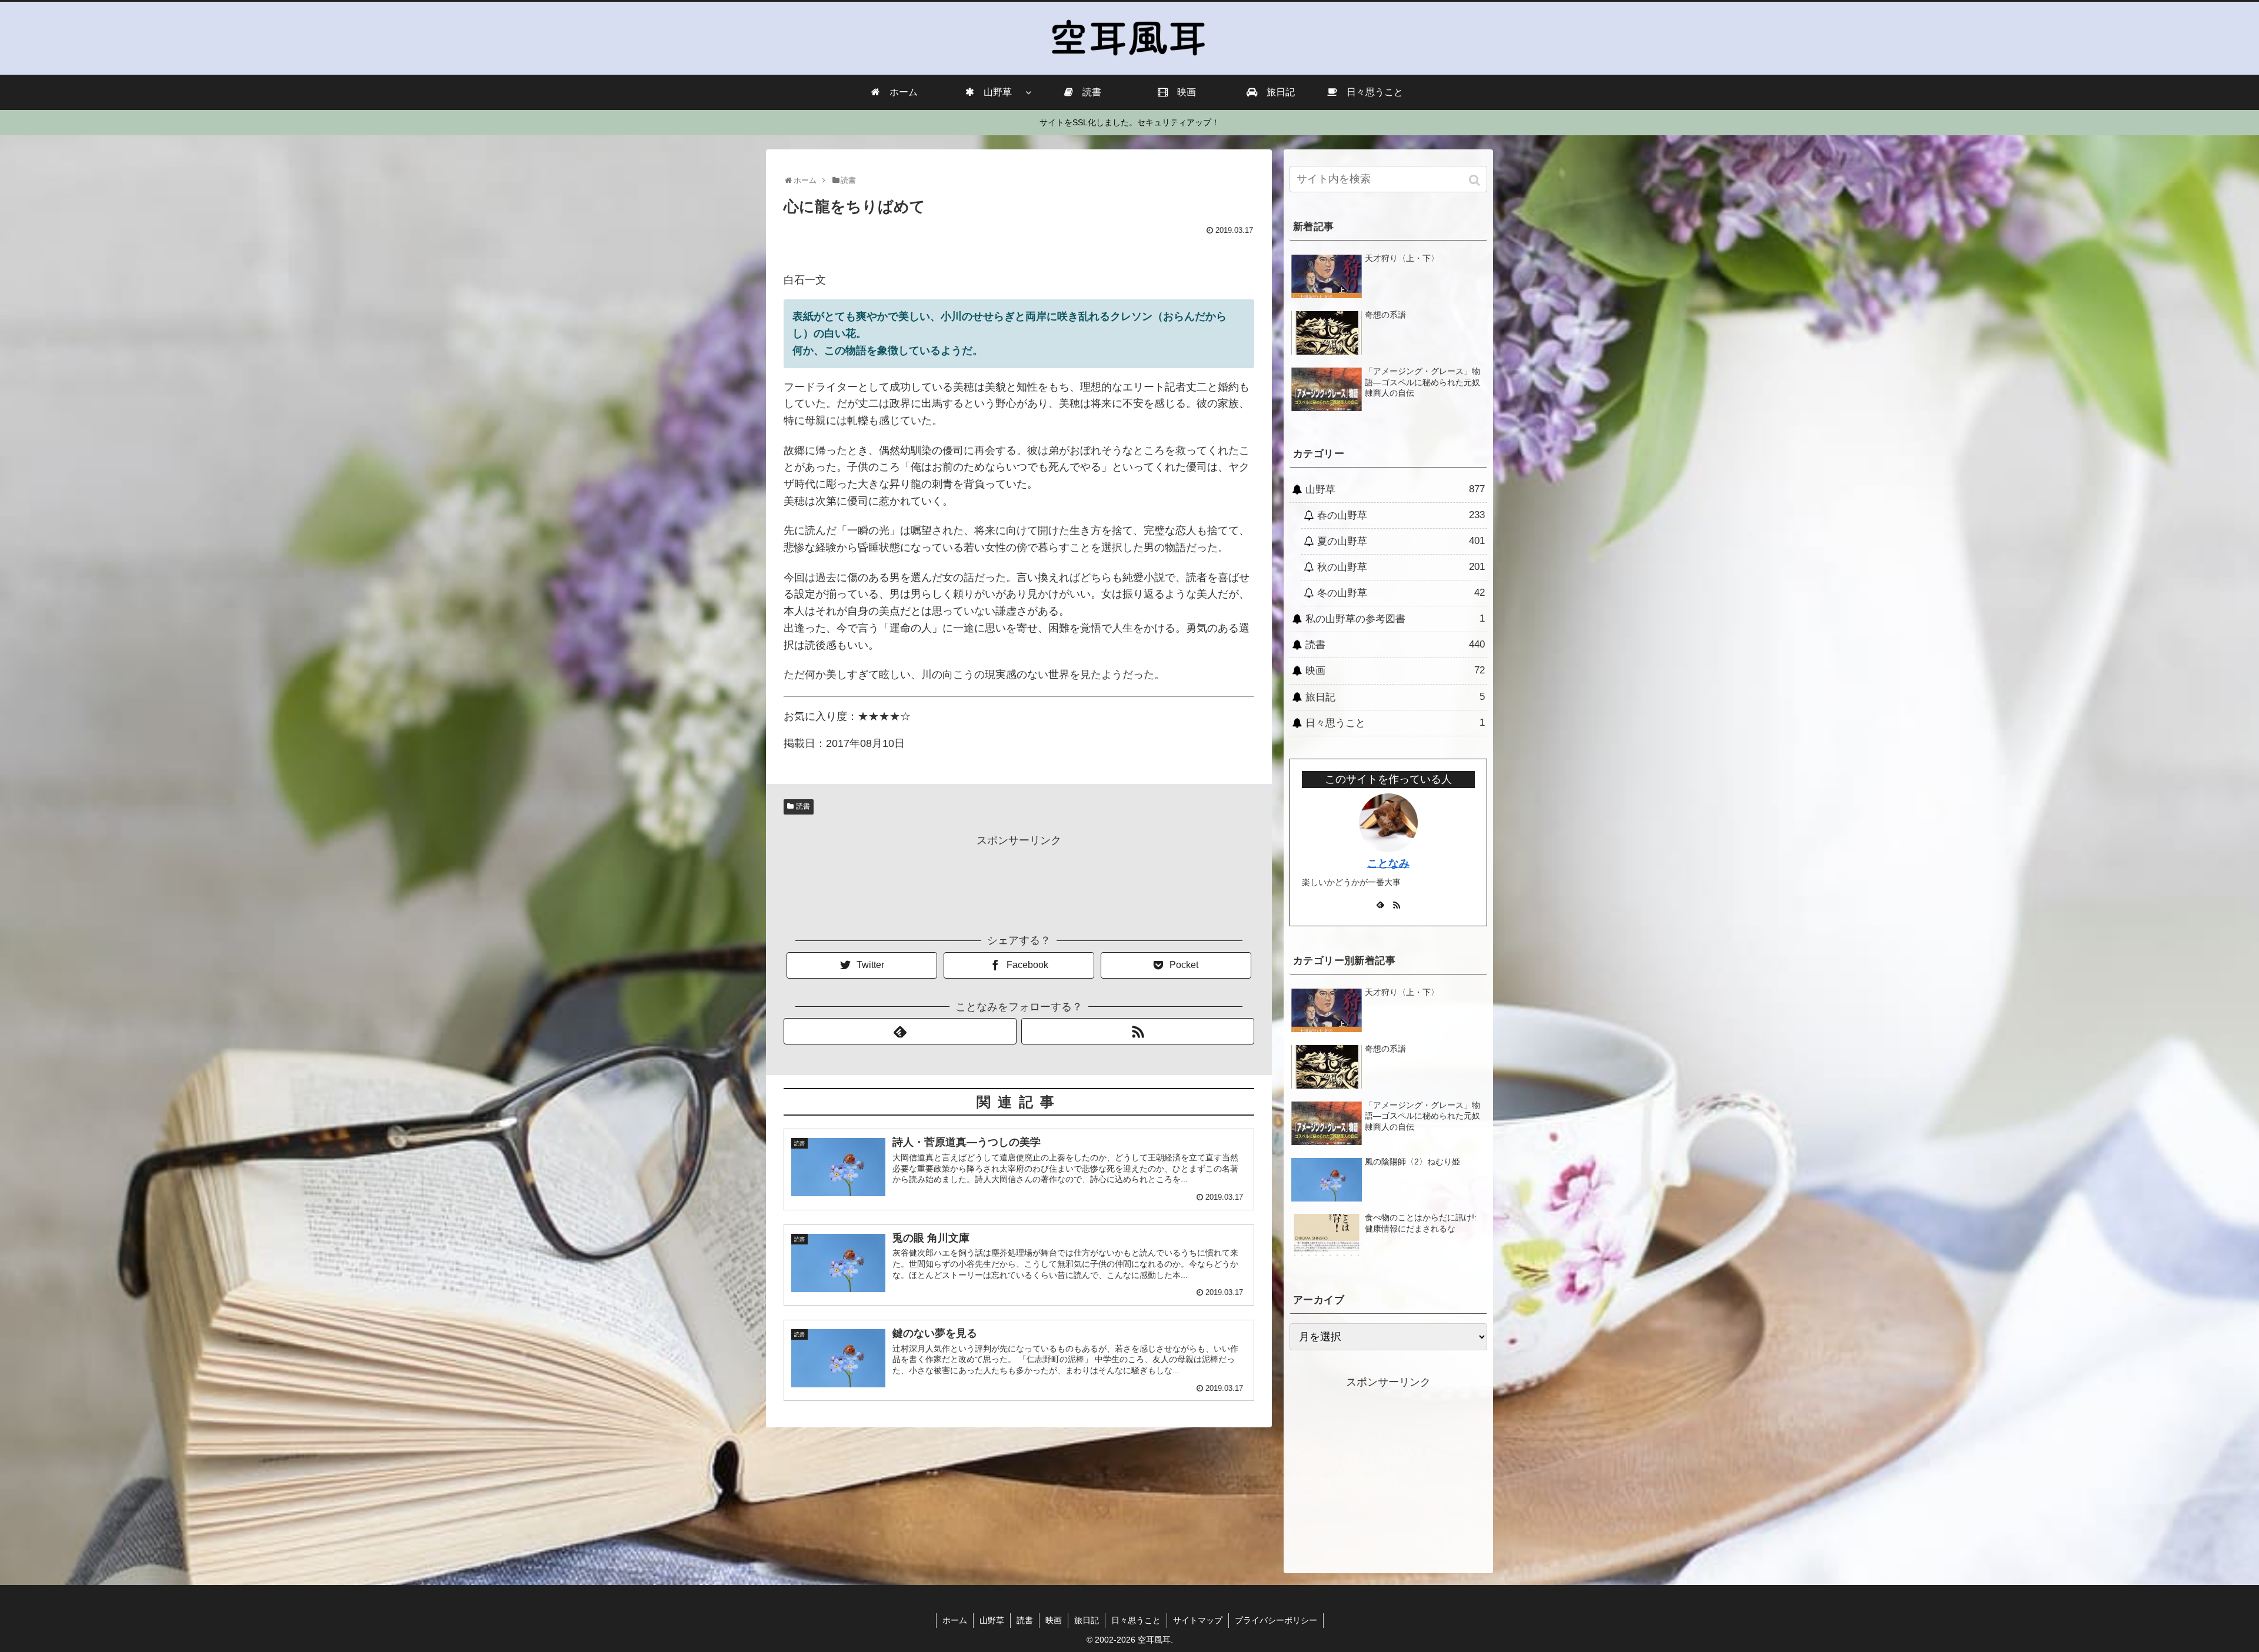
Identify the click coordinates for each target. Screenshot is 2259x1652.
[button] (1476, 180)
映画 (1395, 670)
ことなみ (1388, 863)
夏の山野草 (1401, 541)
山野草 (1395, 489)
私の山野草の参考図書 (1395, 619)
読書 (803, 806)
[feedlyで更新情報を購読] (900, 1031)
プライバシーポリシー (1276, 1620)
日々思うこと (1395, 723)
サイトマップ (1198, 1620)
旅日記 (1395, 697)
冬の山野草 (1401, 593)
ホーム (955, 1620)
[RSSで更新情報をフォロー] (1138, 1031)
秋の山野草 (1401, 567)
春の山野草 (1401, 515)
